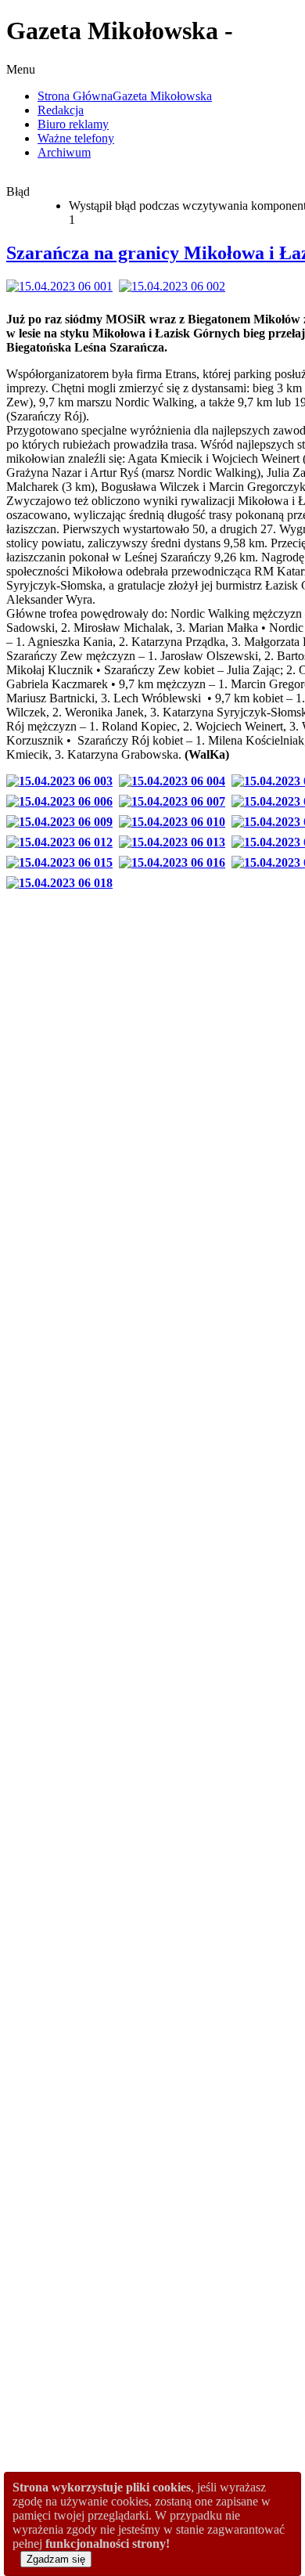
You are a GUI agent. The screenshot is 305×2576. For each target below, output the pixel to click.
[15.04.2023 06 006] (63, 801)
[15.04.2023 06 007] (175, 801)
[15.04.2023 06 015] (63, 862)
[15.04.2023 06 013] (175, 842)
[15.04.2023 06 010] (175, 822)
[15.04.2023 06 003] (63, 781)
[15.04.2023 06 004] (175, 781)
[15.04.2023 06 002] (175, 286)
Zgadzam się (56, 2559)
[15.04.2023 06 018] (63, 883)
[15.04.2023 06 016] (175, 862)
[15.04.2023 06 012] (63, 842)
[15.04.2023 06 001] (63, 286)
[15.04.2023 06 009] (63, 822)
